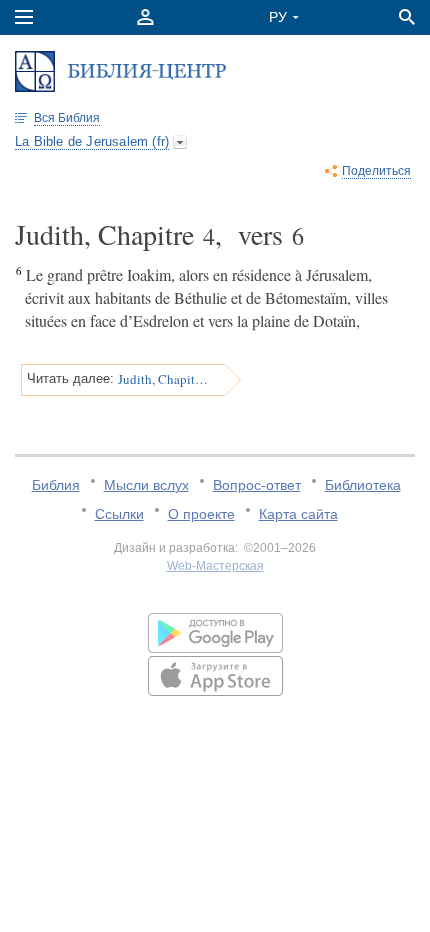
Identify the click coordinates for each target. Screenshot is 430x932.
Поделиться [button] (376, 171)
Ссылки (119, 514)
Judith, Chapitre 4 (164, 379)
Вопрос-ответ (257, 485)
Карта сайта (298, 514)
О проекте (201, 514)
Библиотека (363, 485)
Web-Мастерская (215, 566)
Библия (56, 485)
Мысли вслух (146, 485)
